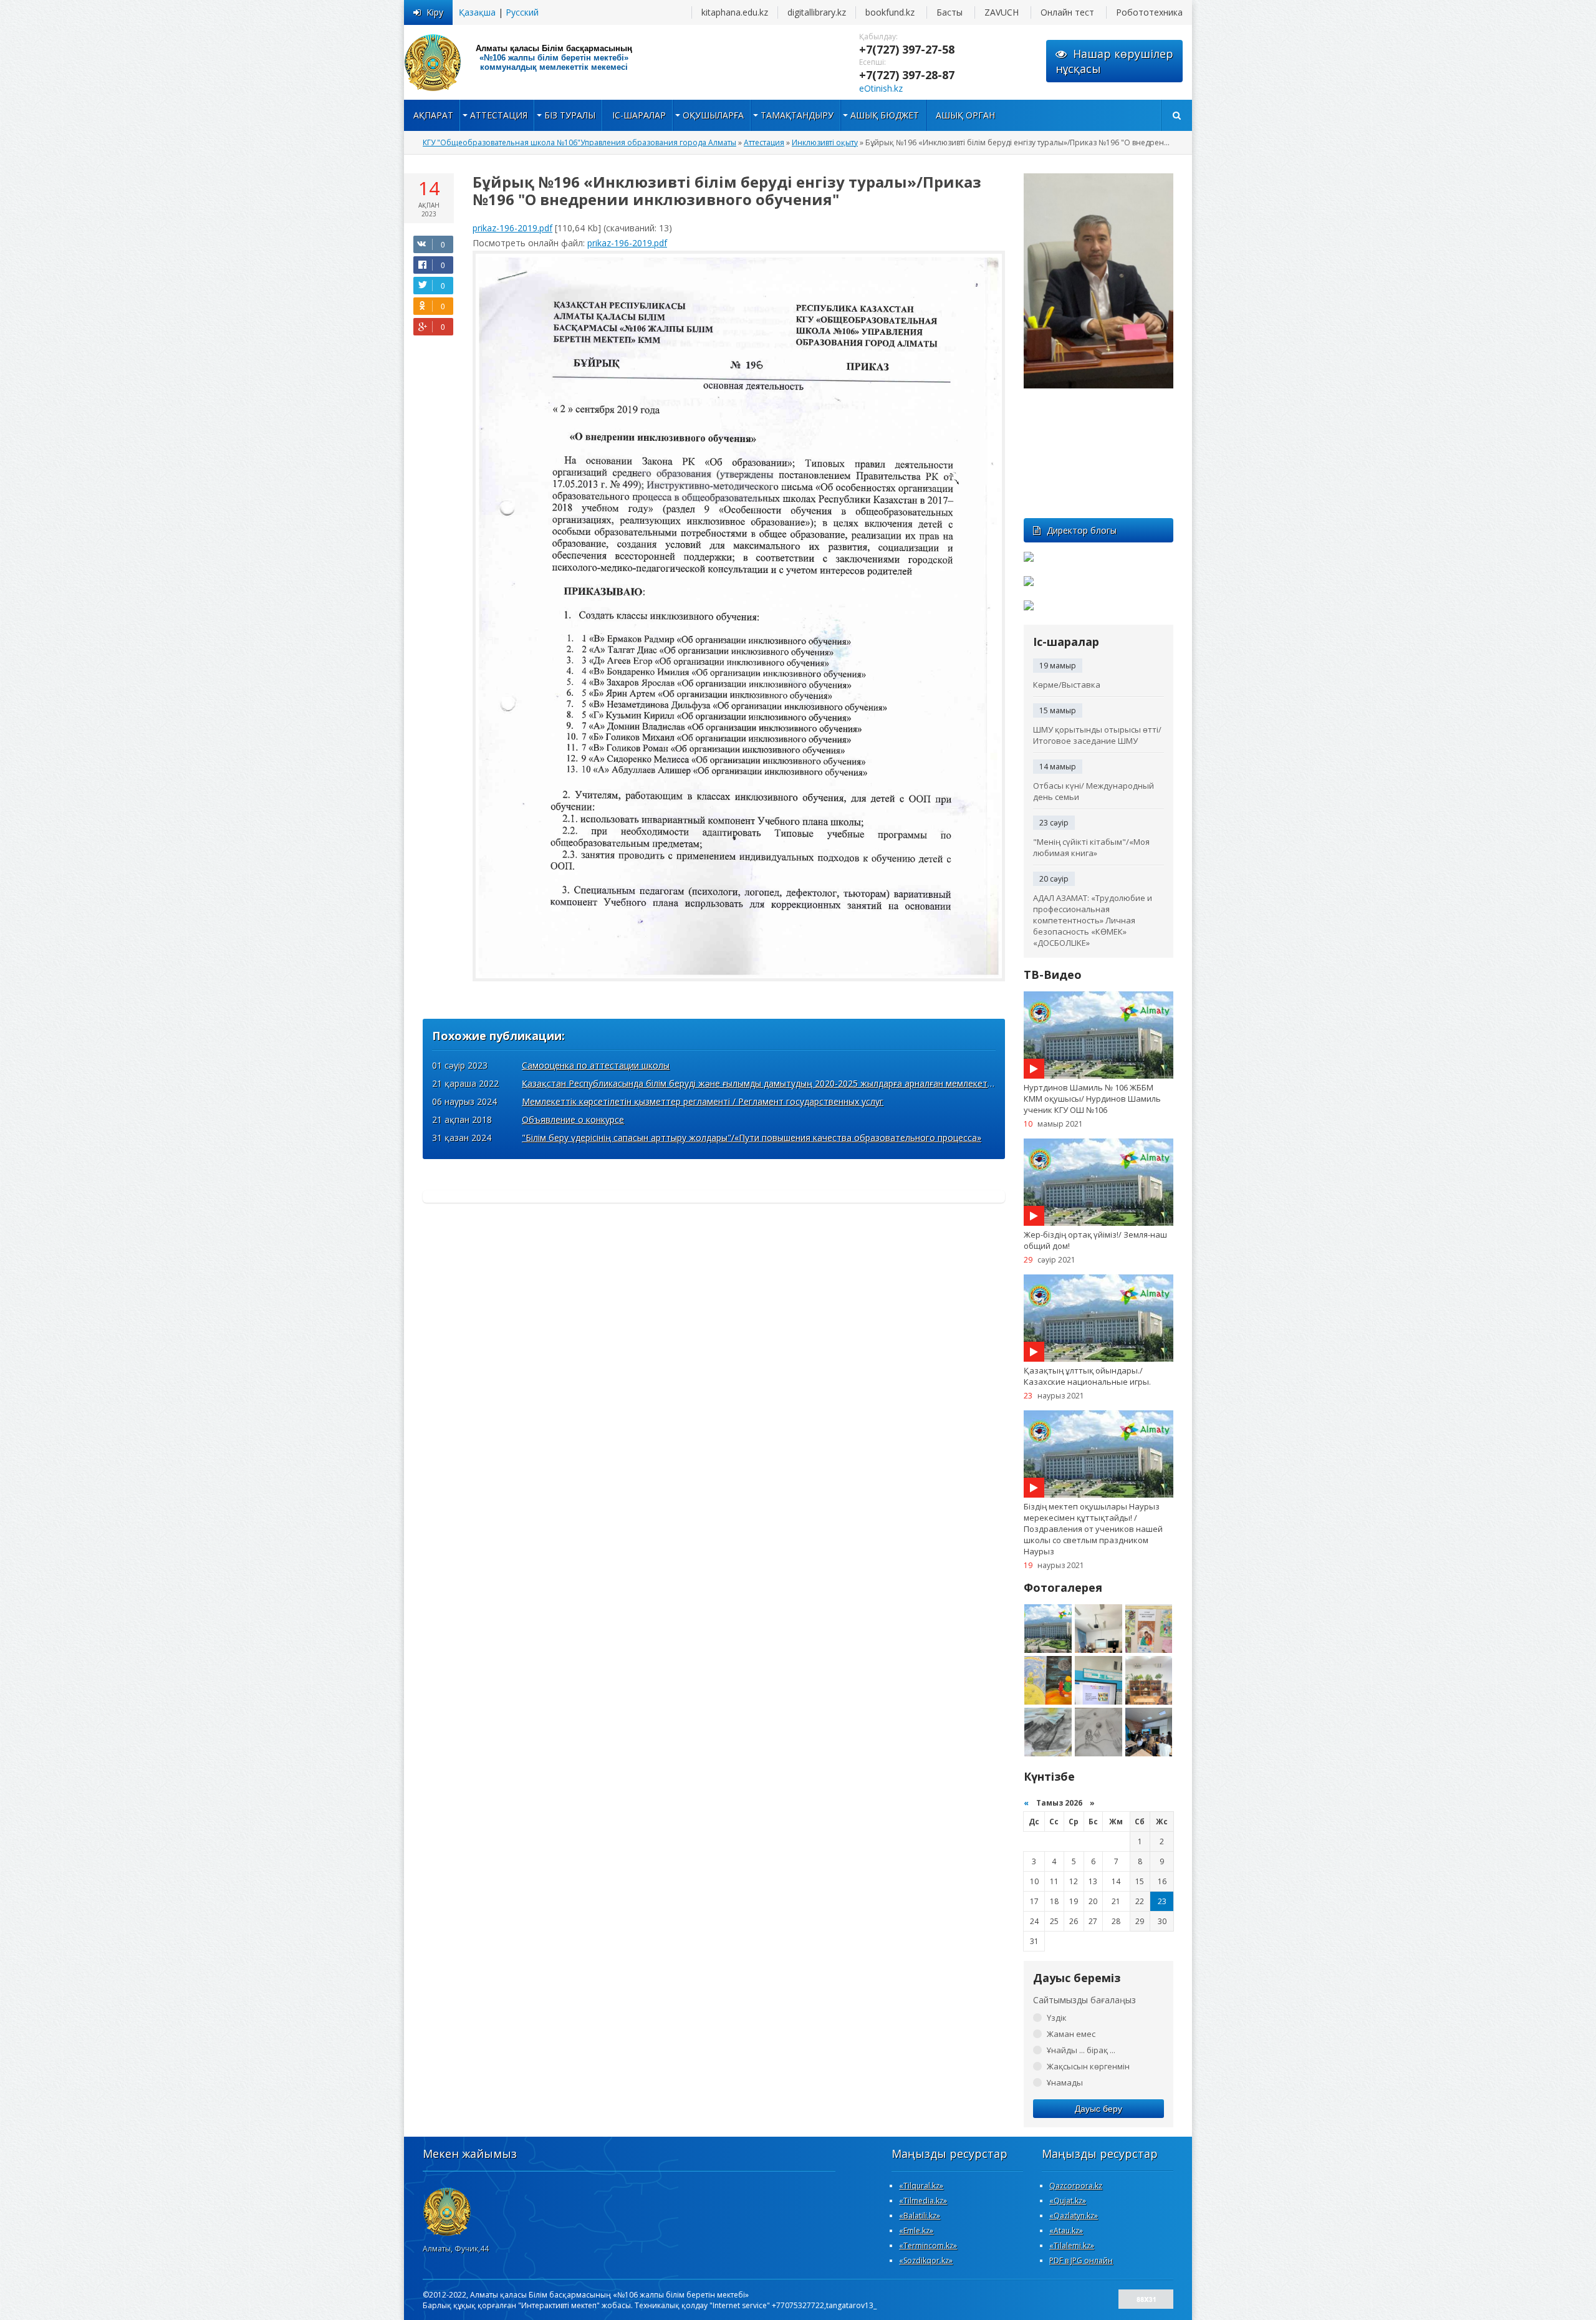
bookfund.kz (890, 12)
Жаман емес (1071, 2034)
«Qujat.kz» (1068, 2201)
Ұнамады (1065, 2082)
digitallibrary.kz (817, 12)
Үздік (1057, 2018)
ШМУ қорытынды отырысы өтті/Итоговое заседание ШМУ (1097, 735)
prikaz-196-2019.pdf (512, 228)
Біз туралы (570, 115)
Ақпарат (433, 115)
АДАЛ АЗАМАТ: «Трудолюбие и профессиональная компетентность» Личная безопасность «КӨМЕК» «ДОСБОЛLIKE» (1093, 920)
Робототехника (1149, 12)
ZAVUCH (1002, 12)
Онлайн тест (1067, 12)
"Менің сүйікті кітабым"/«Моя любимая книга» (1091, 847)
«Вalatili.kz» (920, 2216)
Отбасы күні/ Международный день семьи (1094, 791)
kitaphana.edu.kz (735, 12)
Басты (949, 12)
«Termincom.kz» (928, 2245)
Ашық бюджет (885, 115)
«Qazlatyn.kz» (1074, 2216)
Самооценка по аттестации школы (596, 1065)
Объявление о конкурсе (573, 1119)
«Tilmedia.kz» (923, 2201)
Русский (522, 12)
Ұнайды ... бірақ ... (1081, 2050)
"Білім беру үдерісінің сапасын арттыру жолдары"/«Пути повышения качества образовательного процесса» (752, 1138)
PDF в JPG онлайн (1081, 2260)
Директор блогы (1082, 530)
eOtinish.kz (881, 88)
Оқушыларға (713, 115)
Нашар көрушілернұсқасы (1114, 61)
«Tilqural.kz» (921, 2186)
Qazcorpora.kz (1076, 2186)
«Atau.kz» (1066, 2231)
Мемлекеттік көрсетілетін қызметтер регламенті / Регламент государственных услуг (703, 1101)
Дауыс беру (1098, 2109)
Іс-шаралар (639, 115)
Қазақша (477, 12)
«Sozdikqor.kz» (926, 2260)
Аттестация (499, 115)
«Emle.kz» (916, 2231)
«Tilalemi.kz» (1072, 2245)
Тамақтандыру (797, 115)
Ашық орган (965, 115)
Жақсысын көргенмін (1088, 2066)
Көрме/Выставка (1067, 685)
